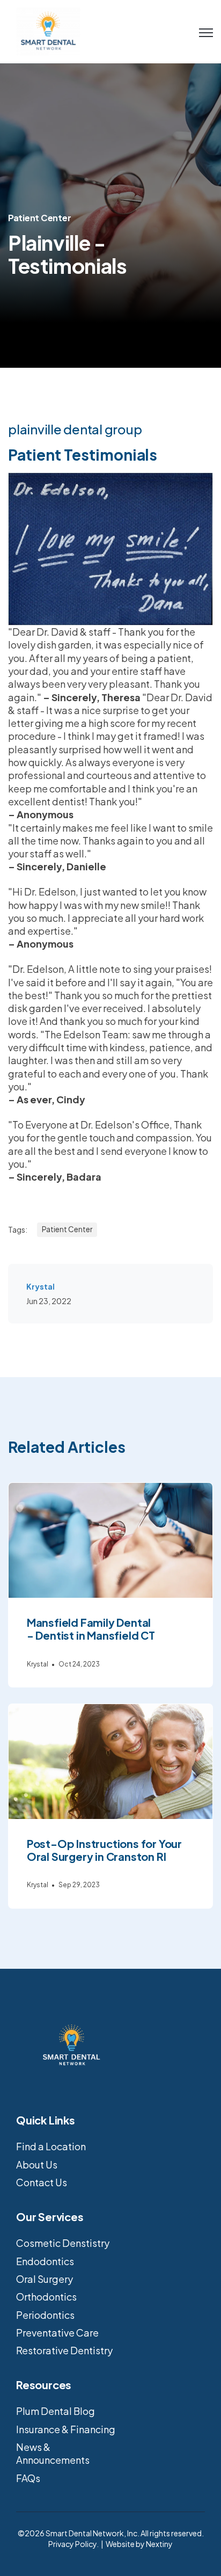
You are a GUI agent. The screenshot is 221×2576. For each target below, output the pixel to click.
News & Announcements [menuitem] (53, 2453)
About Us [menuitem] (37, 2164)
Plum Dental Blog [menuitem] (56, 2411)
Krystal (40, 1286)
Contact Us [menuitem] (42, 2182)
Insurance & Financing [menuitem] (66, 2429)
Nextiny (159, 2544)
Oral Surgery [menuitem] (45, 2279)
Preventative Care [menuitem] (57, 2333)
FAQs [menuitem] (28, 2478)
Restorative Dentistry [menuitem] (64, 2350)
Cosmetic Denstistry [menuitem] (63, 2243)
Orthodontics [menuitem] (46, 2297)
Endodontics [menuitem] (45, 2261)
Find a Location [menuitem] (51, 2146)
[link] (48, 30)
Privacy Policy (72, 2544)
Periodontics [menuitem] (45, 2315)
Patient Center (39, 218)
